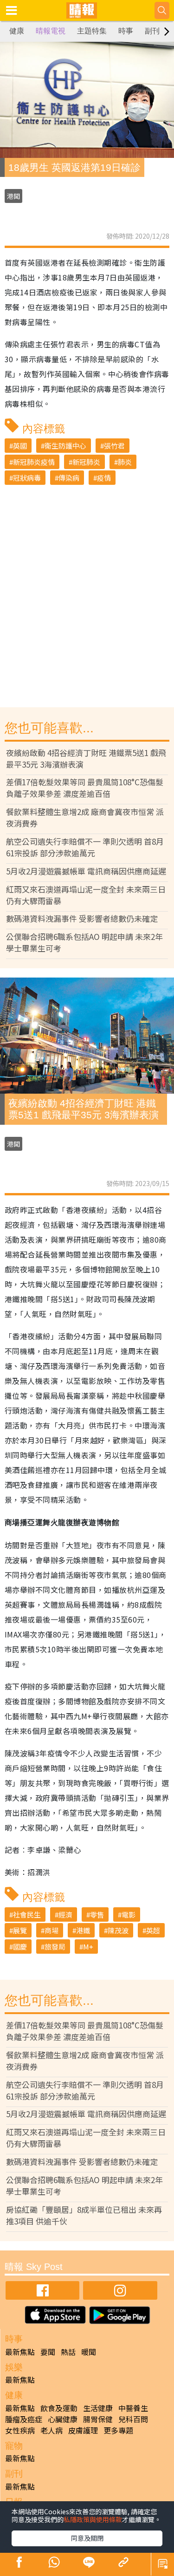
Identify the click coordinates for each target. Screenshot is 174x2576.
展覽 (20, 1930)
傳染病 (69, 478)
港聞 (13, 196)
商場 (52, 1930)
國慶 (20, 1947)
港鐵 (83, 1930)
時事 (126, 31)
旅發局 (55, 1947)
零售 (97, 1914)
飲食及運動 (59, 2408)
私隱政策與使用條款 (93, 2519)
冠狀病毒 (27, 478)
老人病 (52, 2430)
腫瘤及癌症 (24, 2419)
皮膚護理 (83, 2430)
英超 (153, 1930)
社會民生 (27, 1914)
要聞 (48, 2352)
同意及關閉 (87, 2538)
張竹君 (114, 446)
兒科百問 (133, 2419)
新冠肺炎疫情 (34, 462)
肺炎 (125, 462)
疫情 (104, 478)
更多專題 (118, 2430)
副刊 (152, 31)
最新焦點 (20, 2352)
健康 (17, 31)
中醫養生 (133, 2408)
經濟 (65, 1914)
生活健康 (98, 2408)
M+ (88, 1947)
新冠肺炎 (86, 462)
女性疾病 (20, 2430)
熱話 (68, 2352)
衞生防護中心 (65, 446)
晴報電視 (51, 31)
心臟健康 (63, 2419)
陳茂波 (118, 1930)
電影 (129, 1914)
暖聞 (89, 2352)
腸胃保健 (98, 2419)
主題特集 (92, 31)
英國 (20, 446)
